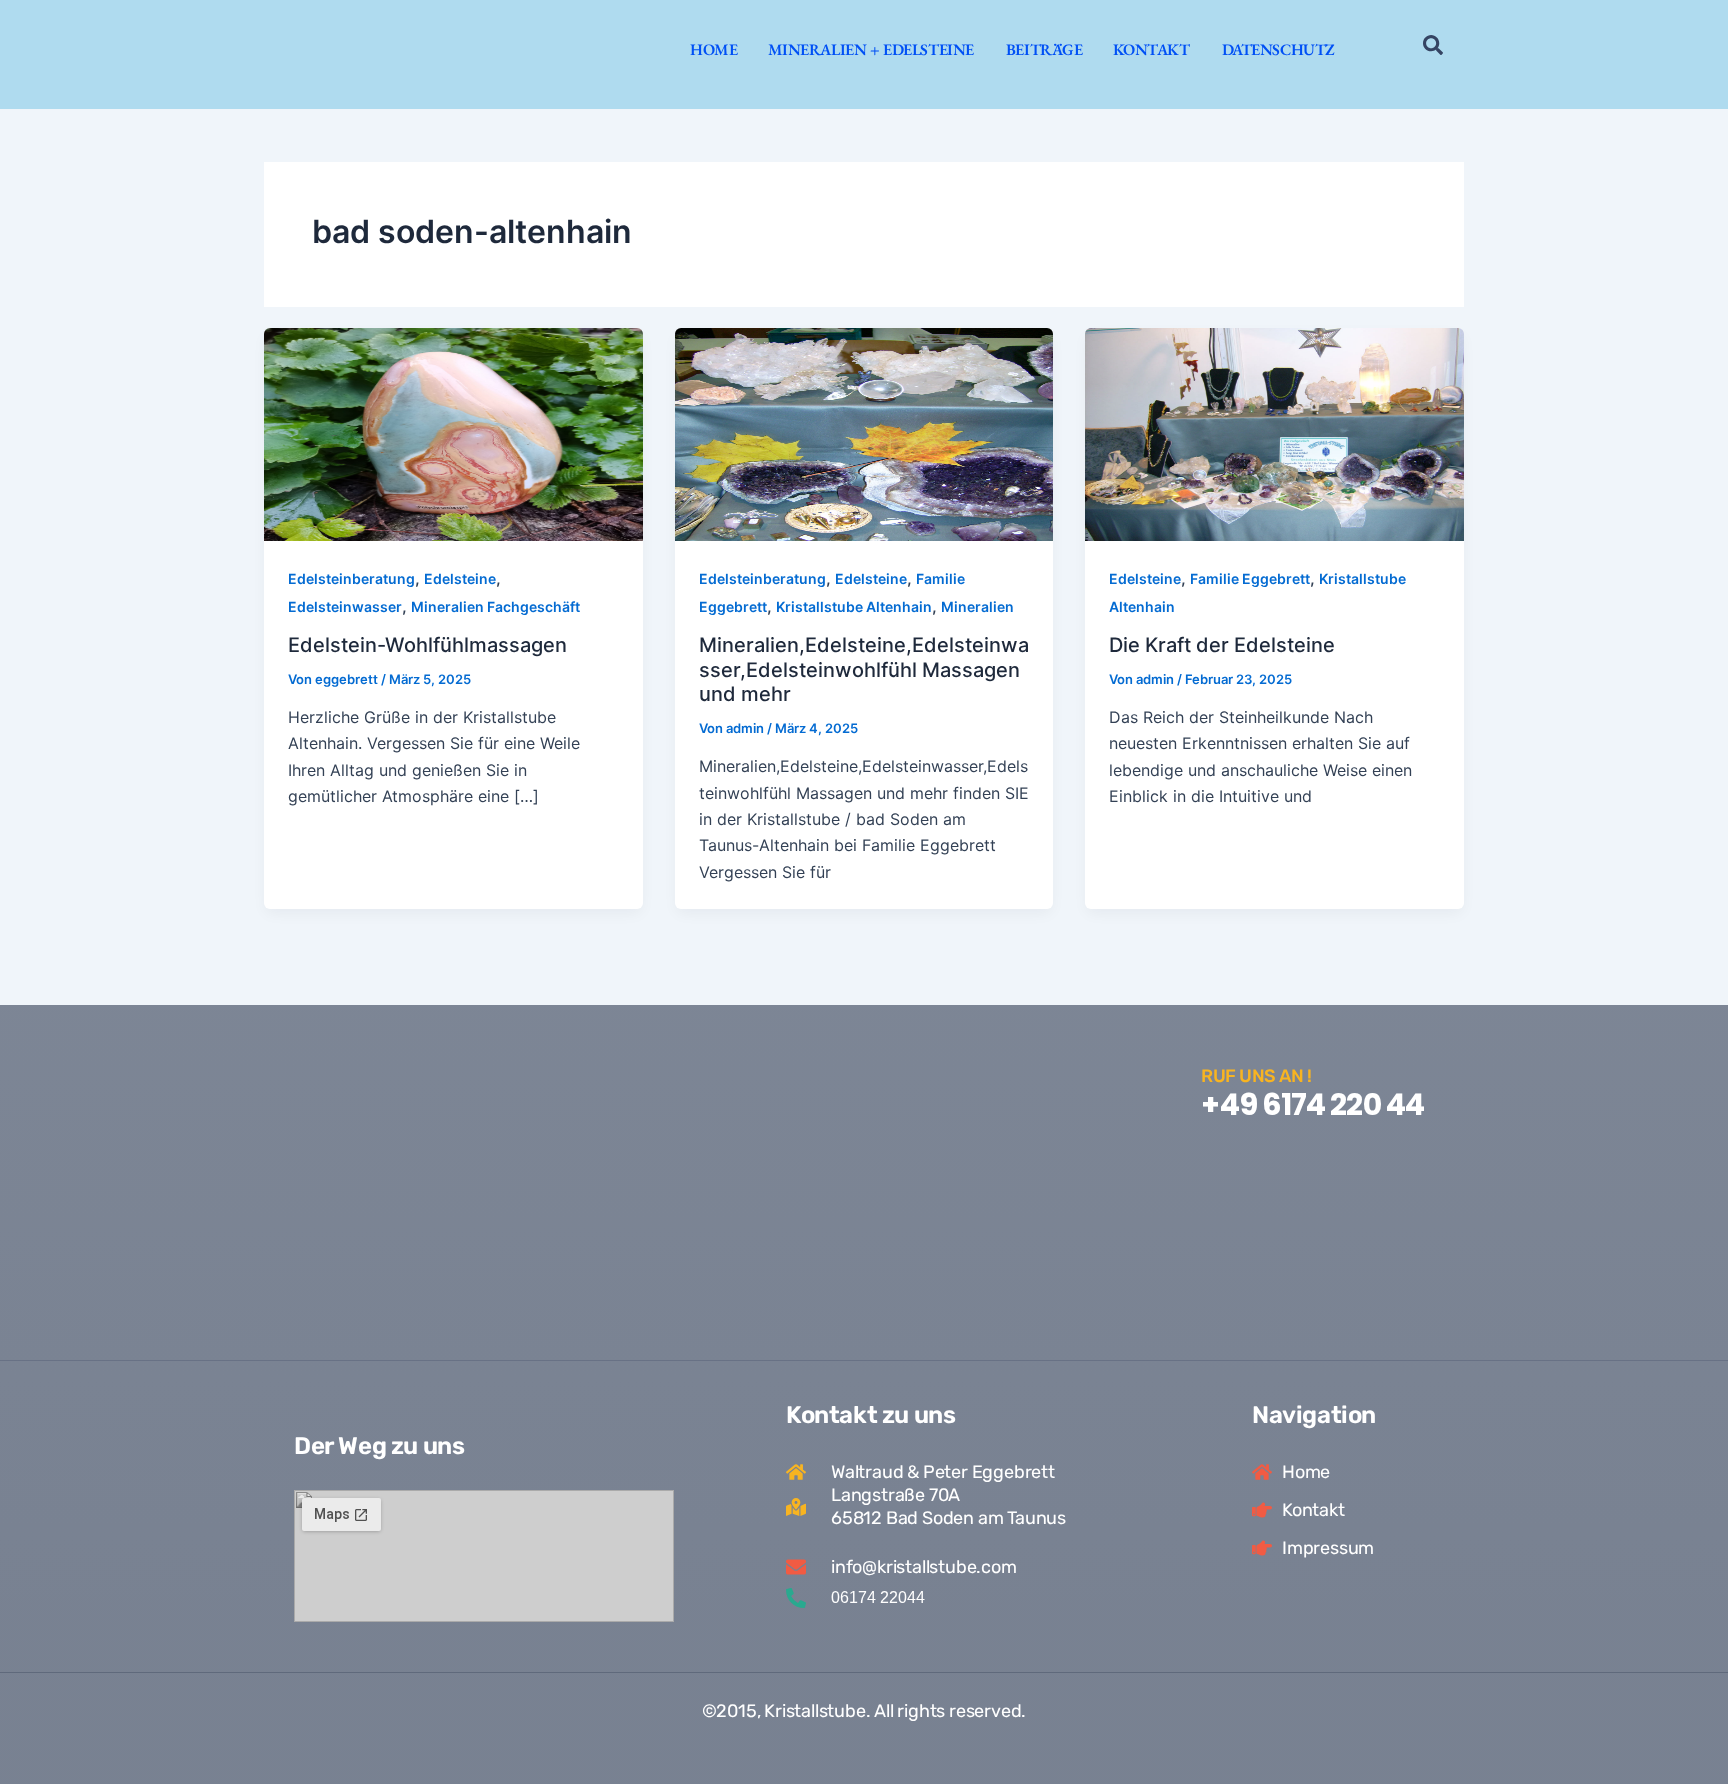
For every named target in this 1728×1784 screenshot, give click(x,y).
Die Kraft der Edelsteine (1222, 645)
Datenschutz (1278, 49)
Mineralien (977, 606)
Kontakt (1151, 49)
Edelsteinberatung (351, 578)
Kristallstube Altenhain (854, 606)
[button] (1433, 49)
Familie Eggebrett (1250, 578)
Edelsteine (460, 578)
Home (713, 49)
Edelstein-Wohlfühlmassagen (427, 645)
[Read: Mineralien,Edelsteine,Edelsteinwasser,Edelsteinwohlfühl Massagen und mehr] (864, 433)
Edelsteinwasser (345, 606)
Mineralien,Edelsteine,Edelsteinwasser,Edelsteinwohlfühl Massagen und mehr (864, 669)
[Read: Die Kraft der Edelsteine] (1274, 433)
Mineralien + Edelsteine (871, 49)
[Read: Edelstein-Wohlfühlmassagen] (453, 433)
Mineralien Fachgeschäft (495, 606)
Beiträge (1044, 49)
